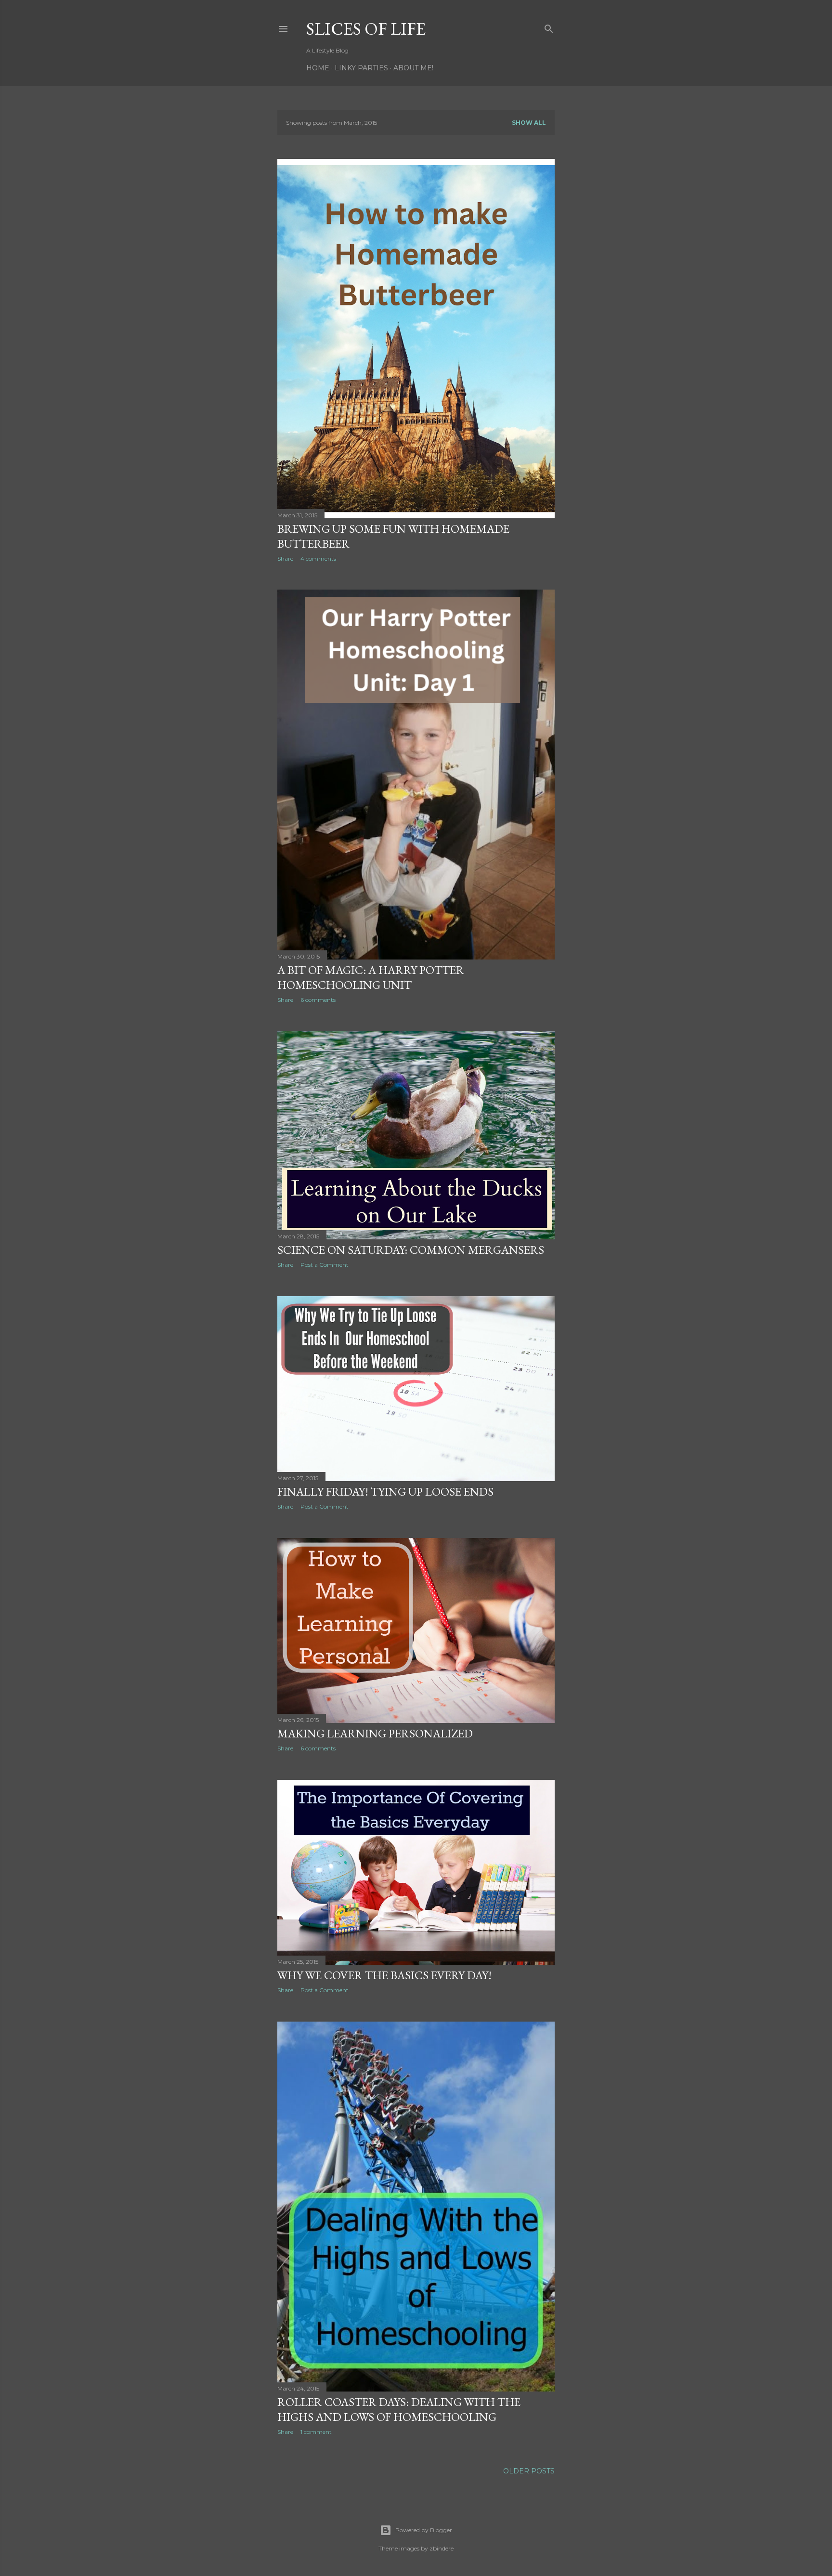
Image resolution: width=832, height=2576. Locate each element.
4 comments (318, 559)
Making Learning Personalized (375, 1733)
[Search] (549, 27)
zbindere (442, 2548)
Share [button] (285, 559)
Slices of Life (366, 29)
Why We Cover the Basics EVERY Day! (384, 1975)
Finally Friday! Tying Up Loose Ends (385, 1492)
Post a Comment (325, 1265)
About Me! (413, 68)
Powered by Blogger (424, 2530)
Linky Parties (361, 68)
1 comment (316, 2432)
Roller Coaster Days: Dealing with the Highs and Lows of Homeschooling (399, 2409)
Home (318, 68)
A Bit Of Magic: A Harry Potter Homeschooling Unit (371, 977)
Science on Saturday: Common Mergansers (411, 1250)
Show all (529, 123)
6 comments (318, 1000)
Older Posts (529, 2471)
